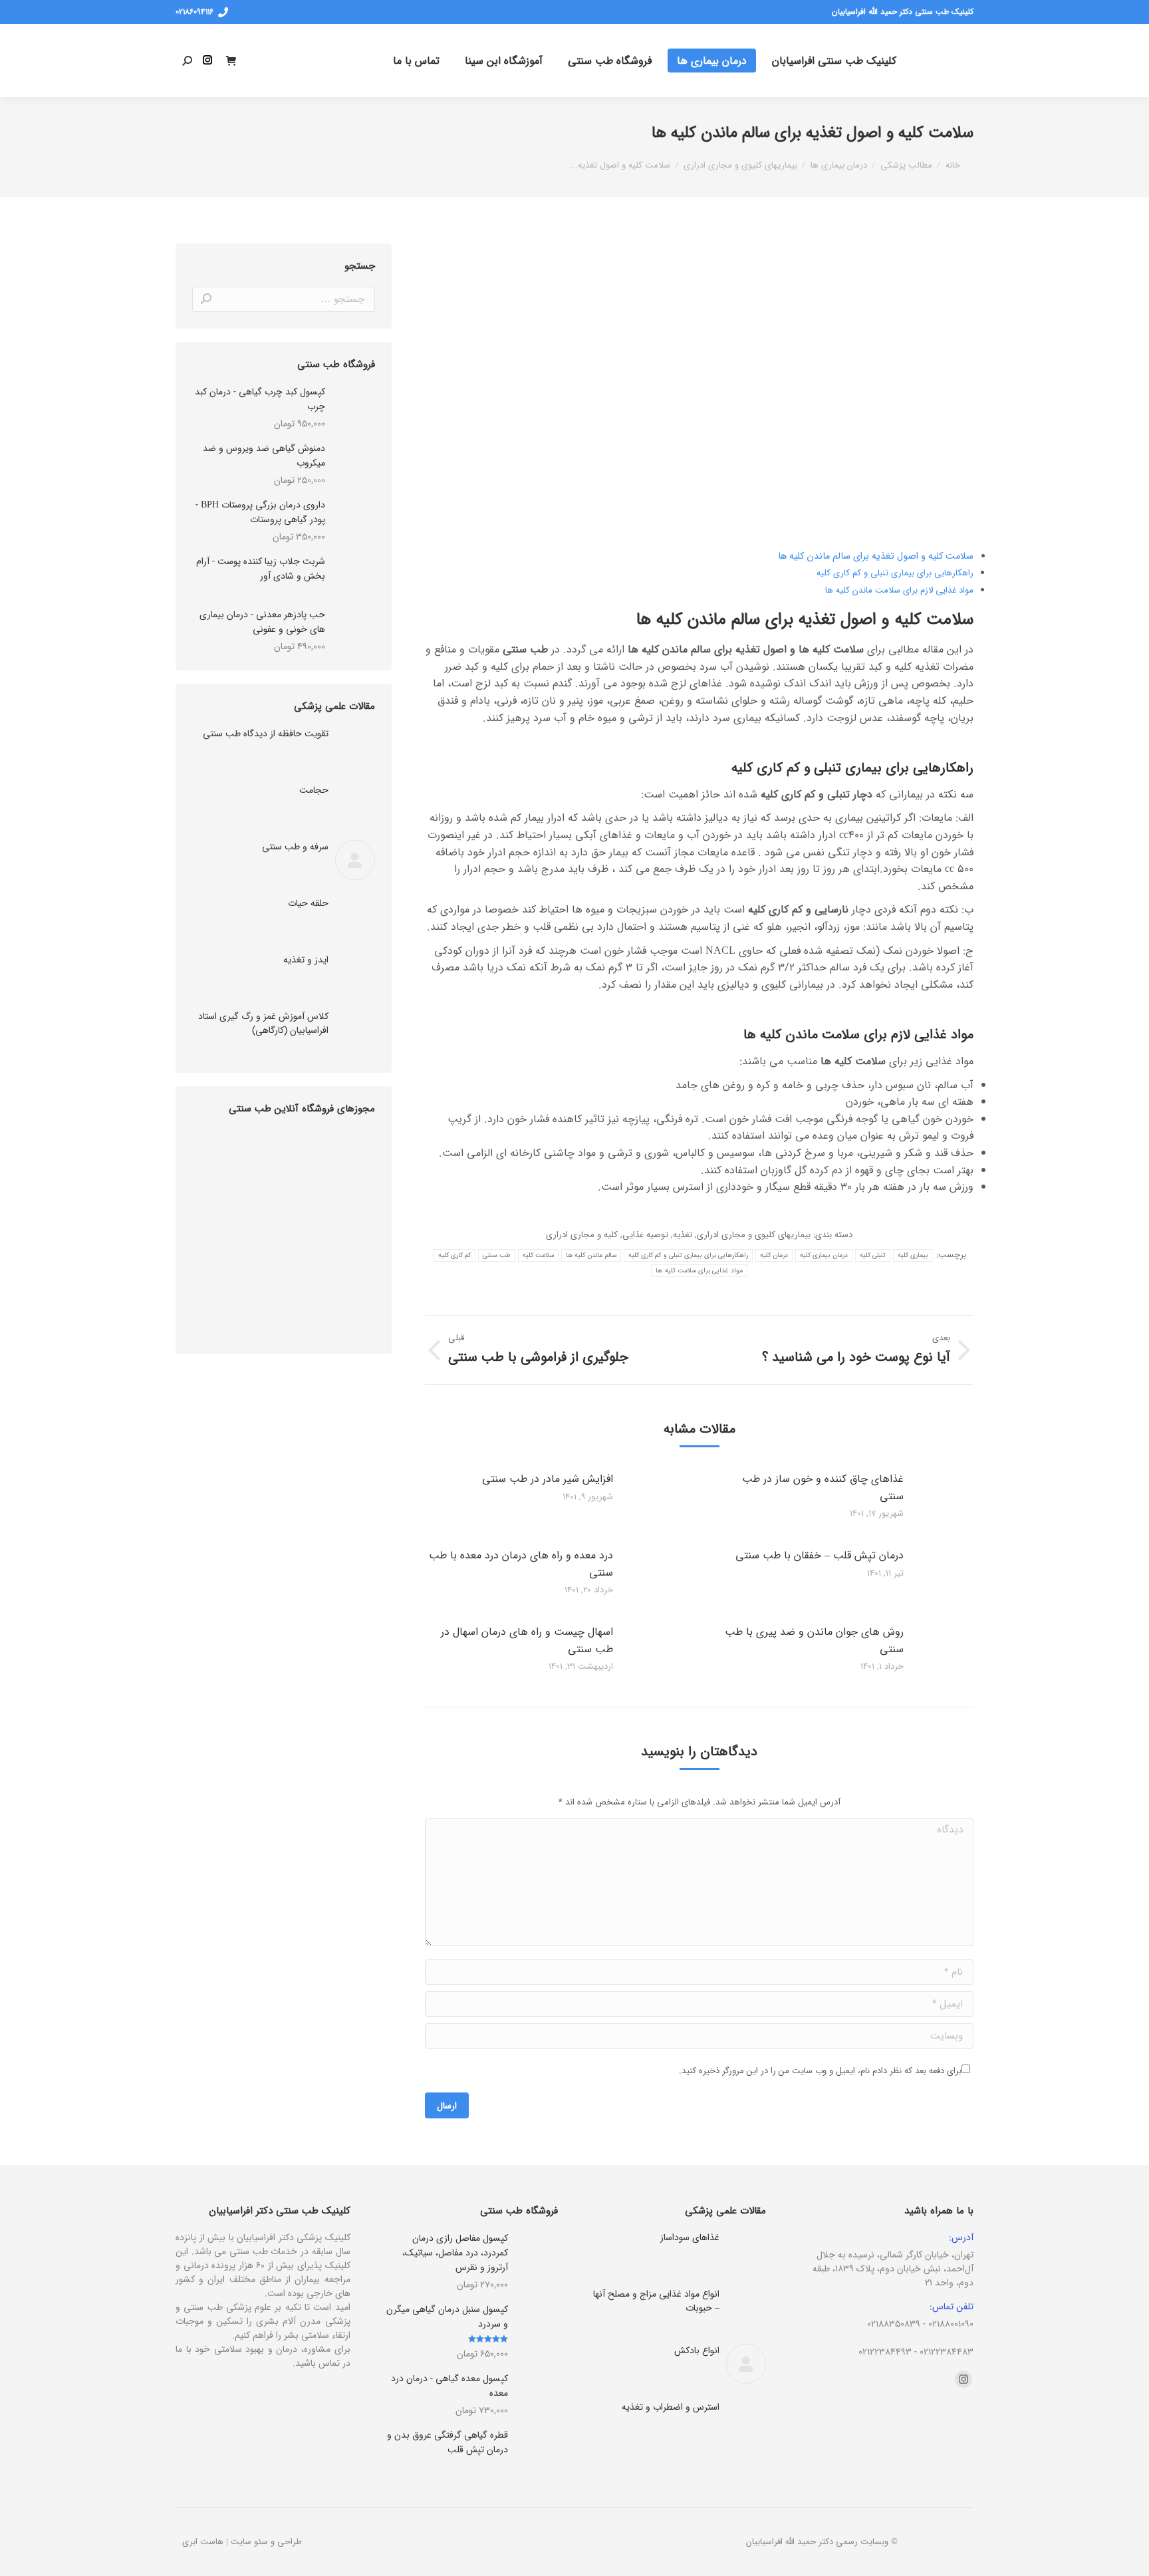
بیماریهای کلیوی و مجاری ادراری (754, 1235)
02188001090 (951, 2324)
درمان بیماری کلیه (824, 1255)
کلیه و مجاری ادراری (582, 1235)
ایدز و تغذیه (306, 960)
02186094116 (194, 12)
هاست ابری (203, 2542)
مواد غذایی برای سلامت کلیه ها (699, 1271)
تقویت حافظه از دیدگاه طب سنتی (266, 734)
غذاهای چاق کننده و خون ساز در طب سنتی (823, 1488)
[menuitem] (834, 61)
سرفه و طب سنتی (295, 847)
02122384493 (885, 2352)
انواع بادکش (697, 2351)
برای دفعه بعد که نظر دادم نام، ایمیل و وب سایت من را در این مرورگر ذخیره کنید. (820, 2071)
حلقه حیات (308, 904)
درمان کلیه (774, 1255)
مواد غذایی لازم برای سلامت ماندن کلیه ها (899, 590)
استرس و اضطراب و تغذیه (671, 2407)
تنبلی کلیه (873, 1255)
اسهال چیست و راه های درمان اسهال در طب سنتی (527, 1641)
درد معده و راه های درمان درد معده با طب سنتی (521, 1564)
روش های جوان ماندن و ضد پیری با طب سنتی (814, 1641)
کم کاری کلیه (455, 1255)
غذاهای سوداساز (690, 2238)
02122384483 (947, 2352)
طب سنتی (496, 1255)
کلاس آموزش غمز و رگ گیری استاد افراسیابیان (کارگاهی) (263, 1024)
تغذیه (683, 1235)
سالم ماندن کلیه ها (591, 1255)
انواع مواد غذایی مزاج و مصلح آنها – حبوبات (656, 2301)
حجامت (314, 790)
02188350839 (894, 2324)
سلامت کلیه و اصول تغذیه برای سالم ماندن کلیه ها (876, 556)
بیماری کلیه (913, 1255)
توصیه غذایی (645, 1235)
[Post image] (954, 1501)
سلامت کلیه (538, 1255)
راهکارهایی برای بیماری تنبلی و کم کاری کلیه (895, 573)
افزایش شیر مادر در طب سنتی (548, 1479)
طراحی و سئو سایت (266, 2542)
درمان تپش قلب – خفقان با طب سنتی (820, 1555)
